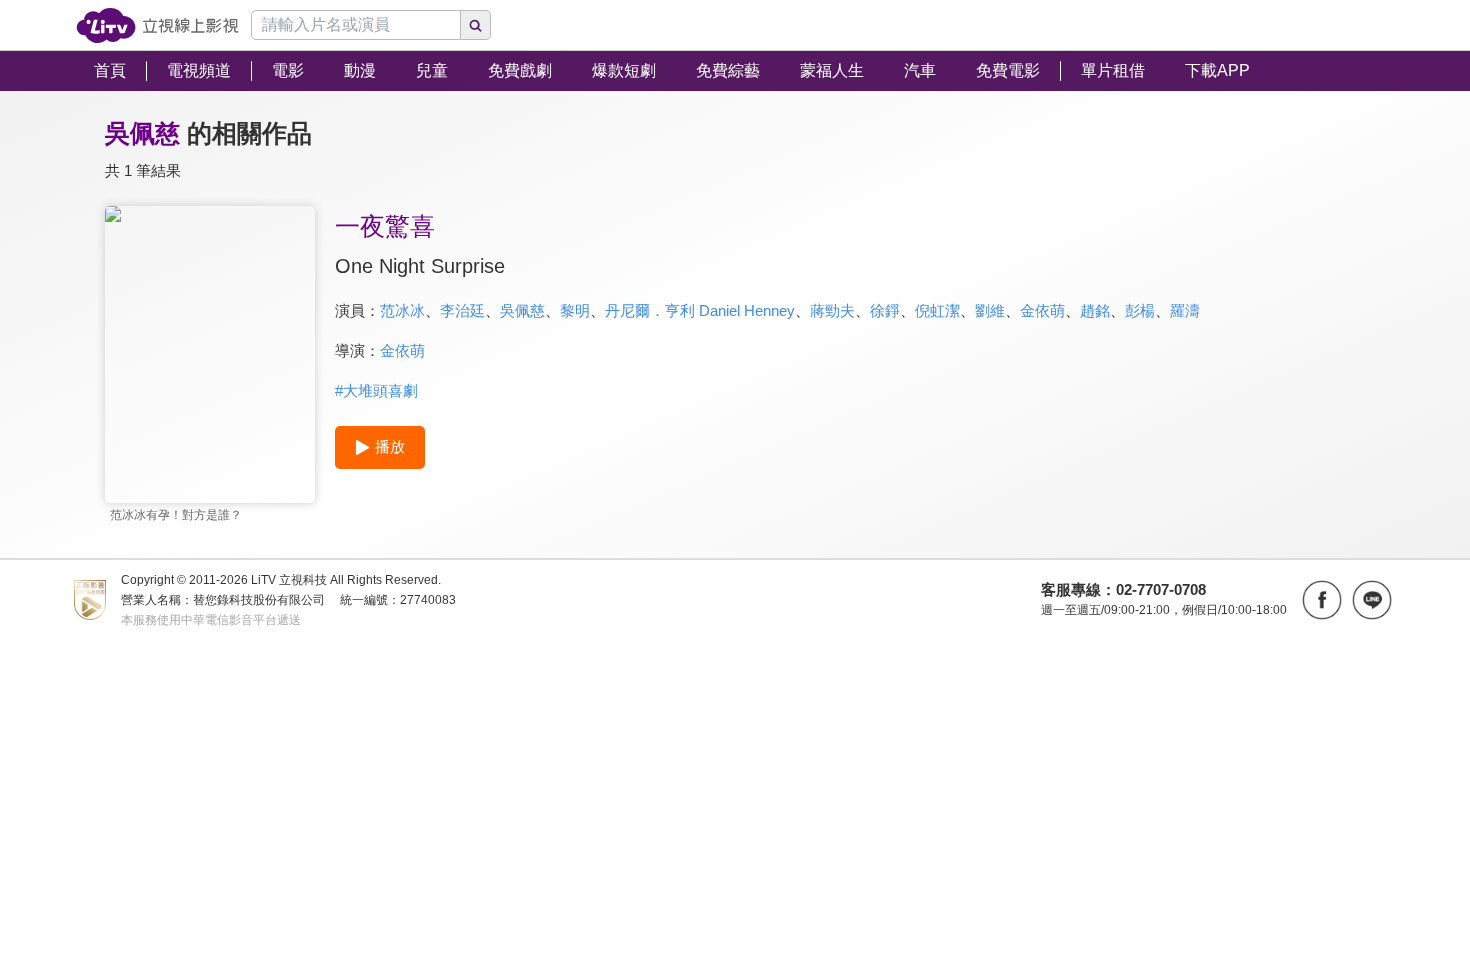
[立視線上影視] (157, 25)
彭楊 (1140, 310)
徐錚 (885, 310)
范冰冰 (402, 310)
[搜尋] (476, 25)
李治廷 (462, 310)
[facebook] (1322, 600)
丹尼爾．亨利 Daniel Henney (700, 310)
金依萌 (1042, 310)
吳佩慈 (522, 310)
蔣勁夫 (832, 310)
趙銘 (1095, 310)
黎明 (575, 310)
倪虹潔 (937, 310)
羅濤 (1185, 310)
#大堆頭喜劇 (376, 390)
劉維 (990, 310)
